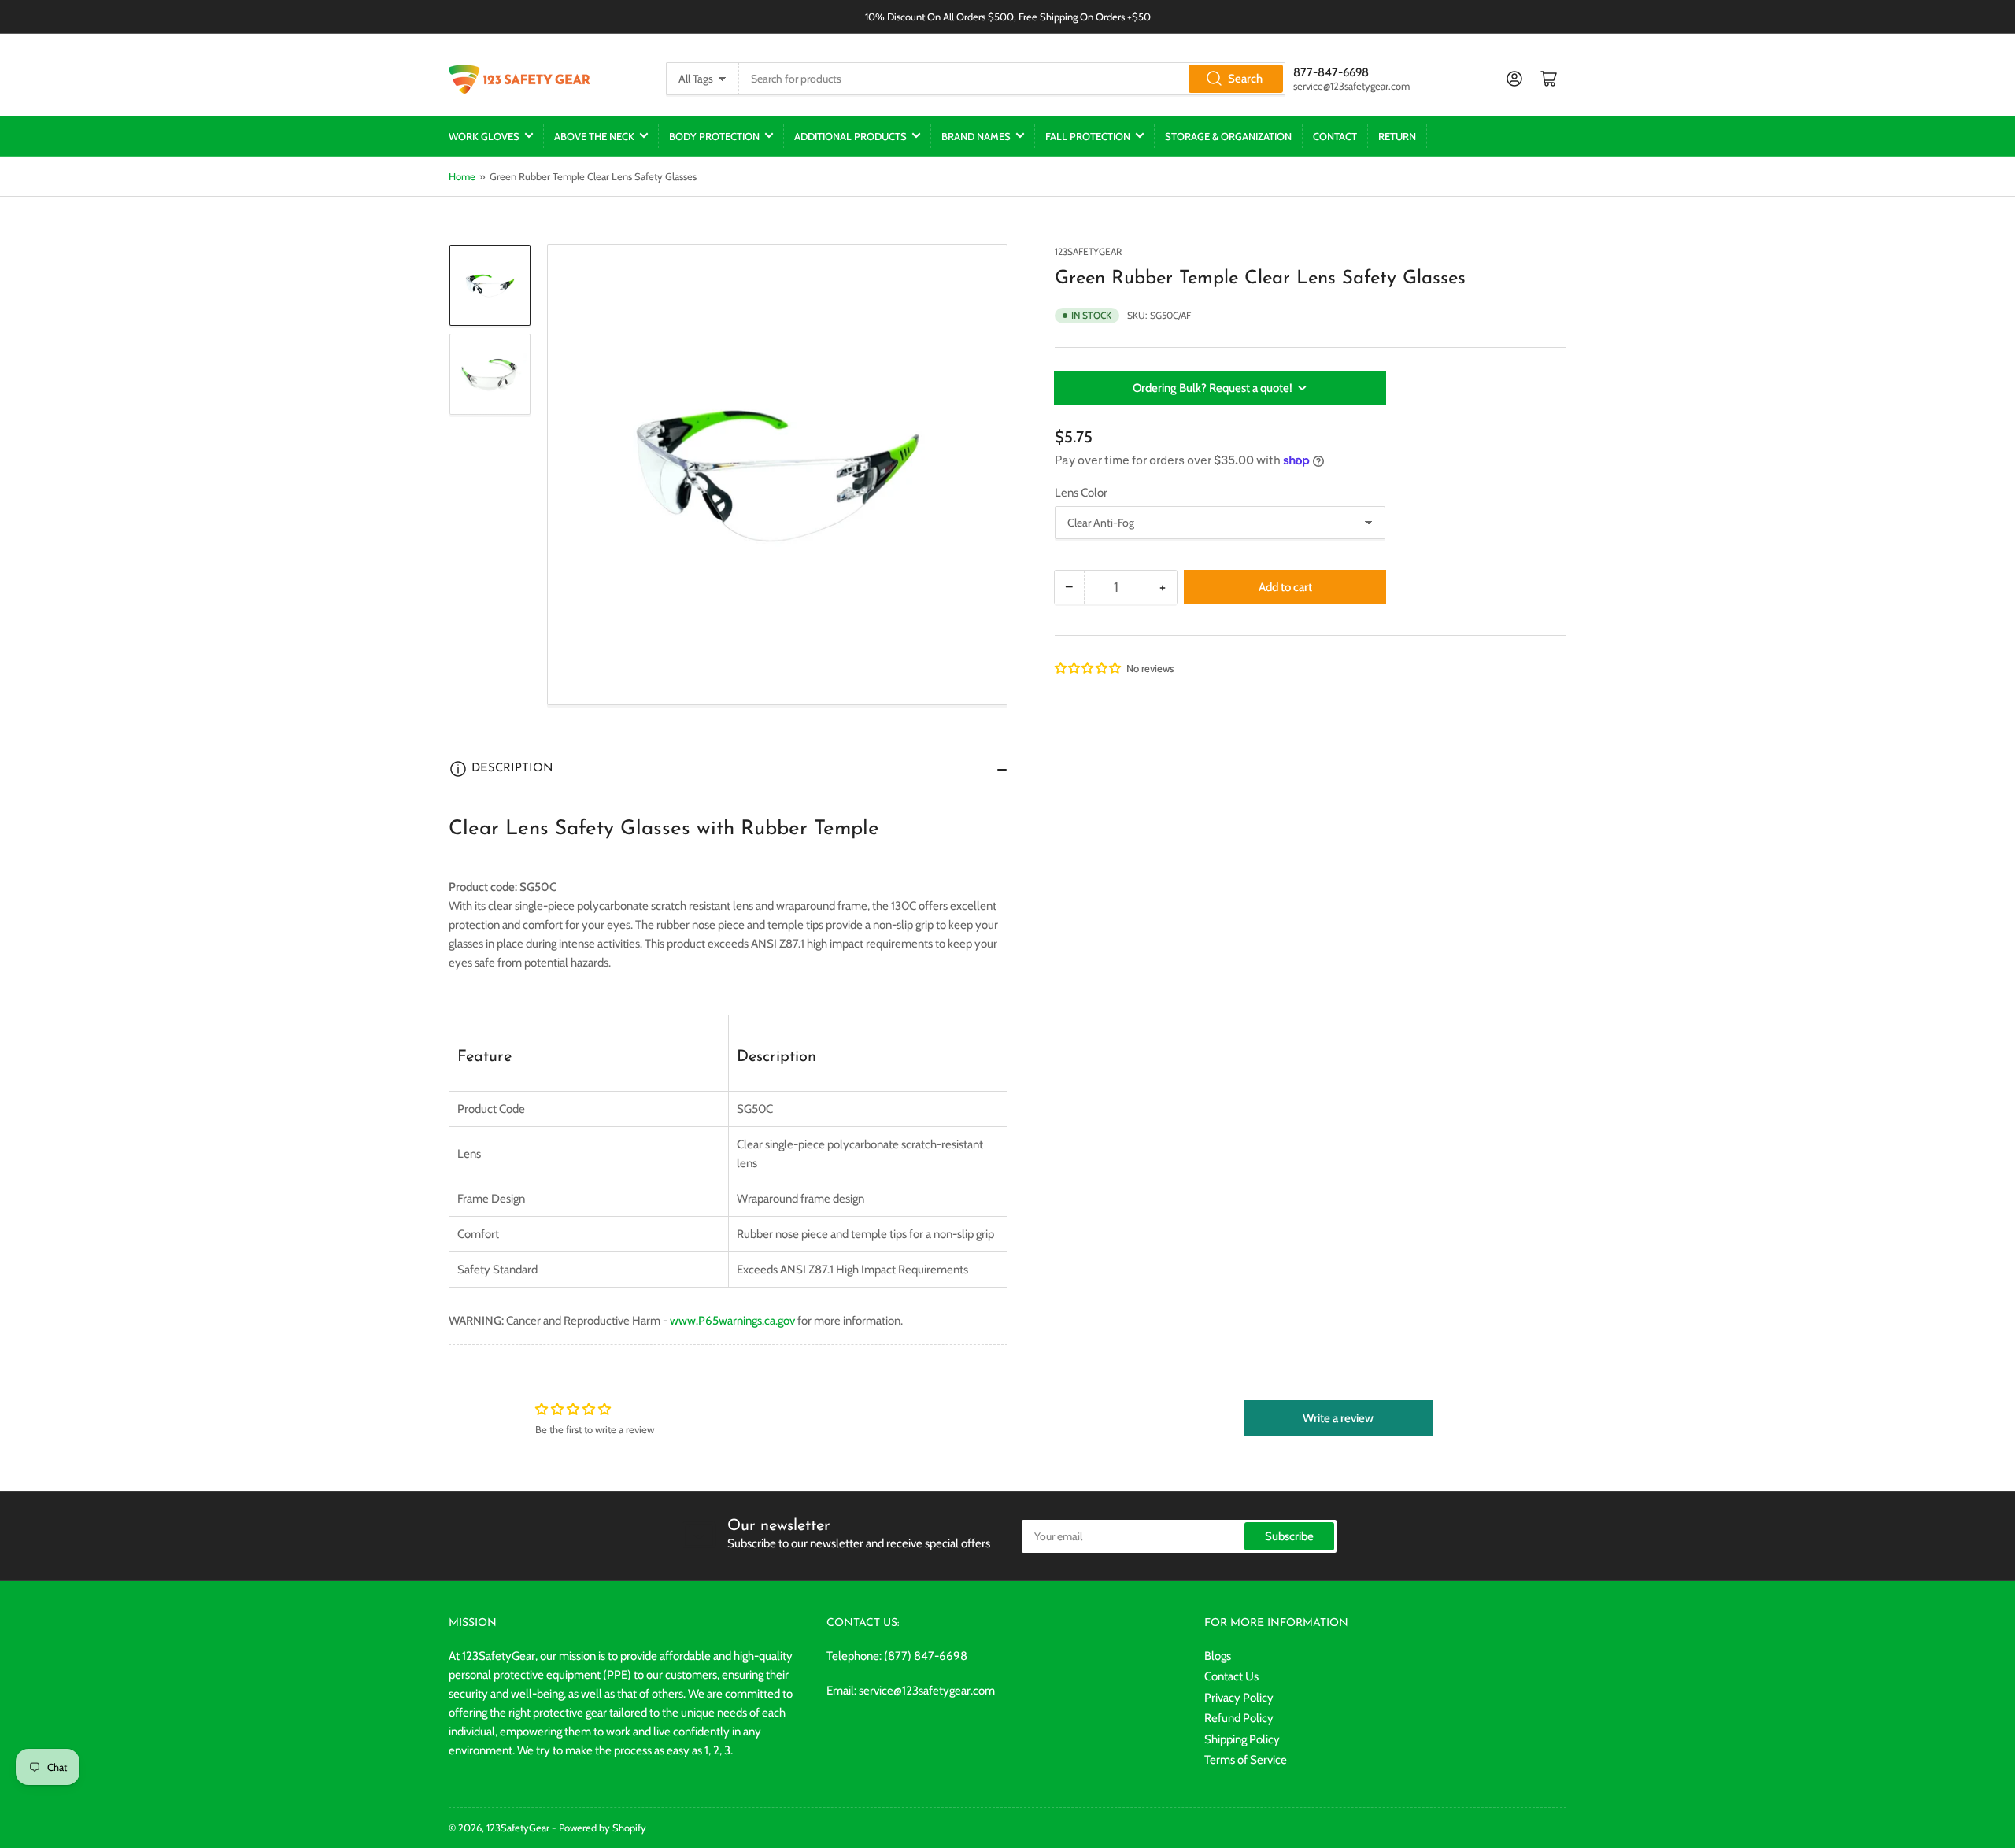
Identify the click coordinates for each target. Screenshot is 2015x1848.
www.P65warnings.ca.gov (732, 1321)
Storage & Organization (1228, 136)
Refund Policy (1239, 1718)
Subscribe (1289, 1536)
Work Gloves (484, 136)
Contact (1335, 136)
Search (1245, 79)
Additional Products (850, 136)
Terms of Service (1246, 1760)
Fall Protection (1088, 136)
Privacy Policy (1239, 1698)
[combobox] (1012, 79)
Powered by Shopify (603, 1828)
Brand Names (976, 136)
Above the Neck (594, 136)
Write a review (1338, 1418)
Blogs (1218, 1656)
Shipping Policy (1242, 1739)
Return (1397, 136)
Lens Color (1081, 493)
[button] (1089, 668)
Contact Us (1231, 1676)
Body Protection (714, 136)
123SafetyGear (1088, 251)
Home (462, 176)
